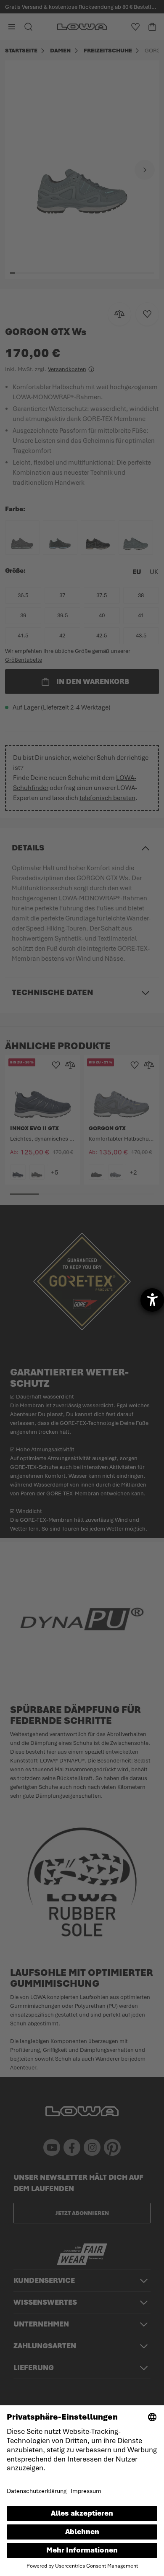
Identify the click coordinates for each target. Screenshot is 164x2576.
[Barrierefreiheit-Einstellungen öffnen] (152, 1300)
